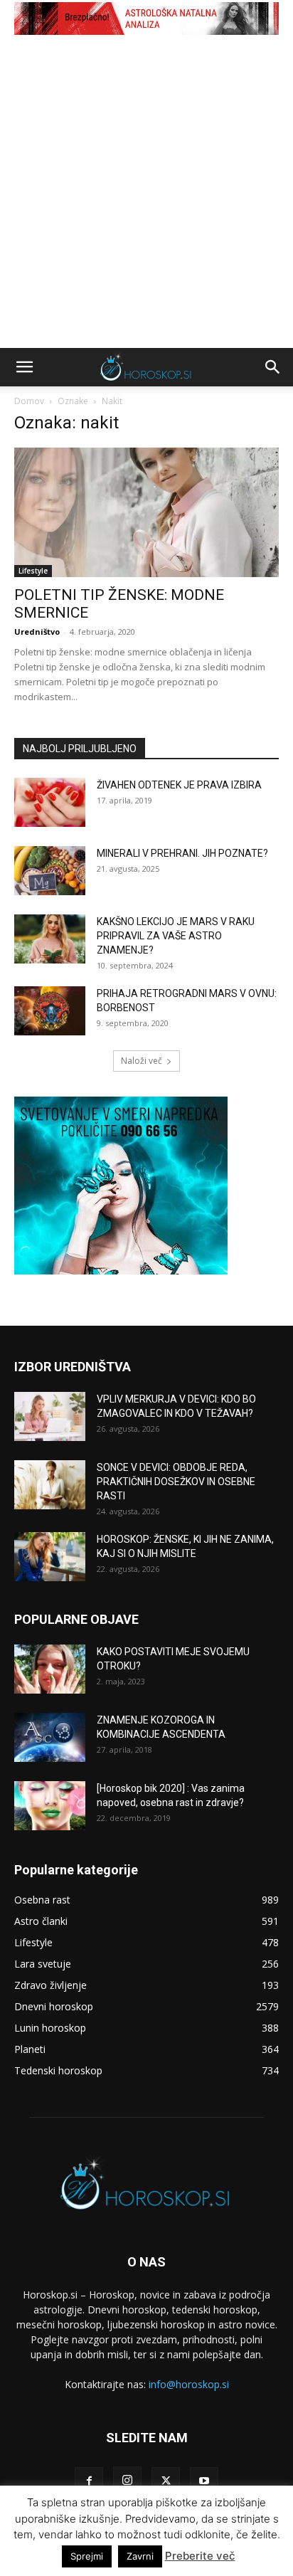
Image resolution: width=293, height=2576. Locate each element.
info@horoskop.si (189, 2384)
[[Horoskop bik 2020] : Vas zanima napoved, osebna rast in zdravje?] (50, 1806)
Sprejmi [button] (87, 2556)
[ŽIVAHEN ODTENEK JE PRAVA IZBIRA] (50, 802)
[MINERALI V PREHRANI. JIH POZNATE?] (50, 871)
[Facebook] (89, 2481)
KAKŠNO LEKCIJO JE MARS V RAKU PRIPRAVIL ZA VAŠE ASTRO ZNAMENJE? (176, 936)
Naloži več (142, 1061)
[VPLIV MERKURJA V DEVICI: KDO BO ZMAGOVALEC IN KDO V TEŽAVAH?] (50, 1416)
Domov (29, 401)
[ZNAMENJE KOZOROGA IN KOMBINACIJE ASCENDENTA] (50, 1737)
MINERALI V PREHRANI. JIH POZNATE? (182, 853)
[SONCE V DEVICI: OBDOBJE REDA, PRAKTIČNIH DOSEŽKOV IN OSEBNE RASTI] (50, 1485)
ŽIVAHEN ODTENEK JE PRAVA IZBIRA (179, 785)
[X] (166, 2481)
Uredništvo (37, 632)
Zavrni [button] (140, 2556)
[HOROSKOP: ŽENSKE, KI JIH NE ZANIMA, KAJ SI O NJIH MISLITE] (50, 1557)
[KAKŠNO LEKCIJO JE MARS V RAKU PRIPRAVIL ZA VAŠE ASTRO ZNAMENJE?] (50, 939)
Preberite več (200, 2556)
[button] (24, 367)
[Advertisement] (146, 194)
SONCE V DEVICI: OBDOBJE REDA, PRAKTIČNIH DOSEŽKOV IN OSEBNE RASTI (176, 1482)
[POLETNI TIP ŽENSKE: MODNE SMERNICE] (146, 512)
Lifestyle (33, 571)
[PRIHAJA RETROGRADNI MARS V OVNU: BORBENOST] (50, 1011)
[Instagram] (127, 2481)
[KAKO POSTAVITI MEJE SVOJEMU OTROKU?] (50, 1669)
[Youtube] (204, 2481)
